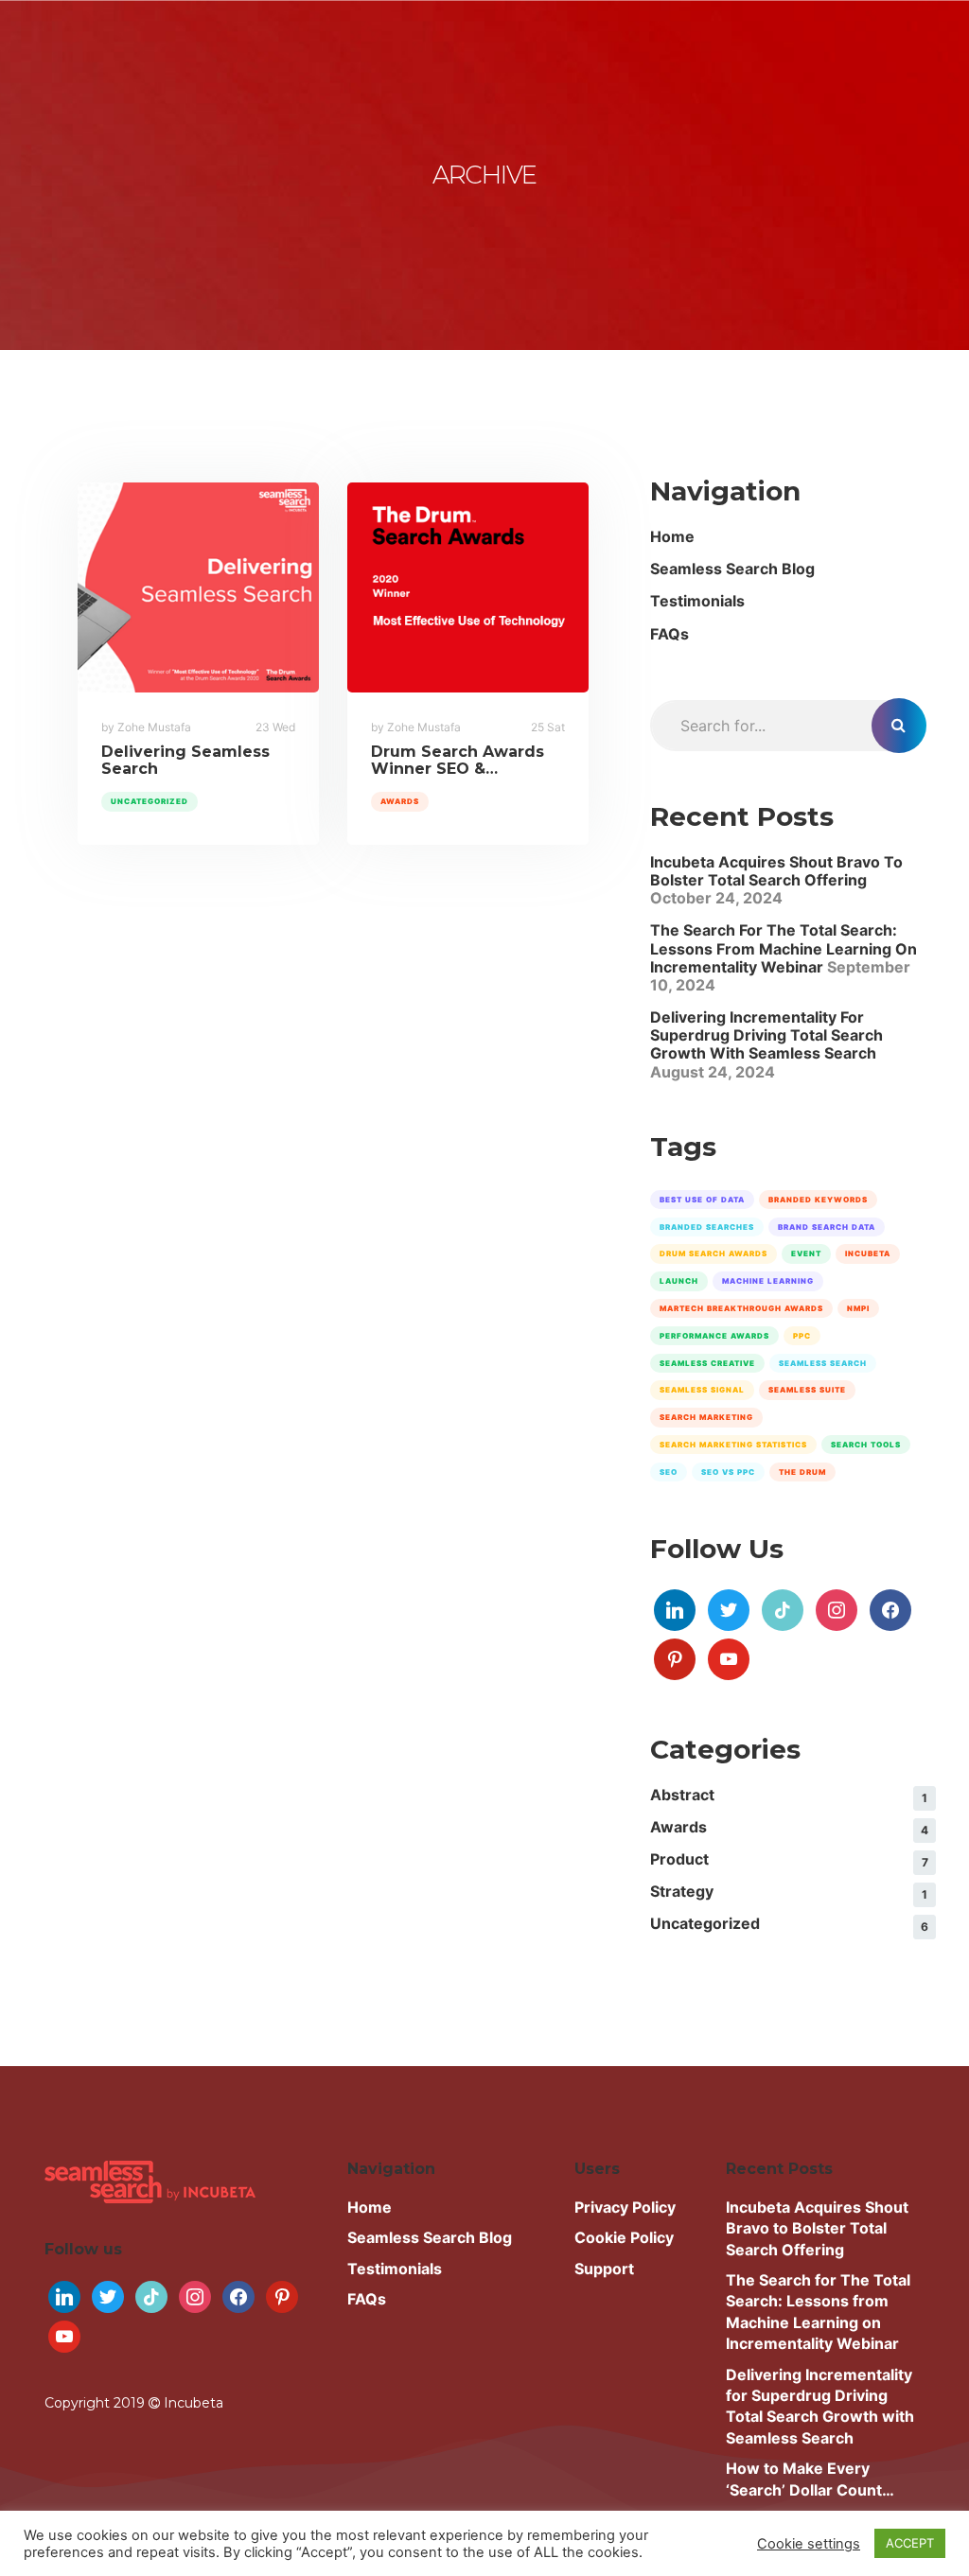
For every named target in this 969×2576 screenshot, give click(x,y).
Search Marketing (706, 1417)
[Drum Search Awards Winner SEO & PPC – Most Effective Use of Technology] (468, 587)
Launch (679, 1281)
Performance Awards (714, 1336)
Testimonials (697, 601)
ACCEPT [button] (910, 2543)
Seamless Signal (702, 1390)
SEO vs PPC (728, 1472)
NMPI (858, 1308)
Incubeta (868, 1253)
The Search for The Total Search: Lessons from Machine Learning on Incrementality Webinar (784, 948)
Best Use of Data (702, 1200)
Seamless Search (823, 1363)
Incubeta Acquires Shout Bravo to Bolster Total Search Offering (776, 871)
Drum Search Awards (714, 1253)
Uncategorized (150, 801)
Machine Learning (768, 1281)
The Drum (802, 1472)
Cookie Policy (624, 2237)
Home (672, 536)
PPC (802, 1336)
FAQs (669, 634)
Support (604, 2269)
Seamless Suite (807, 1390)
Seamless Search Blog (732, 569)
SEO (669, 1472)
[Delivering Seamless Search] (198, 587)
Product (679, 1859)
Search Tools (866, 1445)
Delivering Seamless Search (185, 760)
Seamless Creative (707, 1363)
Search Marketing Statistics (733, 1445)
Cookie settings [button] (809, 2544)
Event (806, 1253)
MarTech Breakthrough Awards (741, 1308)
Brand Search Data (827, 1227)
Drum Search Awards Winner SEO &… (458, 760)
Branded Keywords (818, 1200)
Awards (400, 801)
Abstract (682, 1795)
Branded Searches (707, 1227)
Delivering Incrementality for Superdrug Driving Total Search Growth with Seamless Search (766, 1035)
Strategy (682, 1891)
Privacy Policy (625, 2207)
